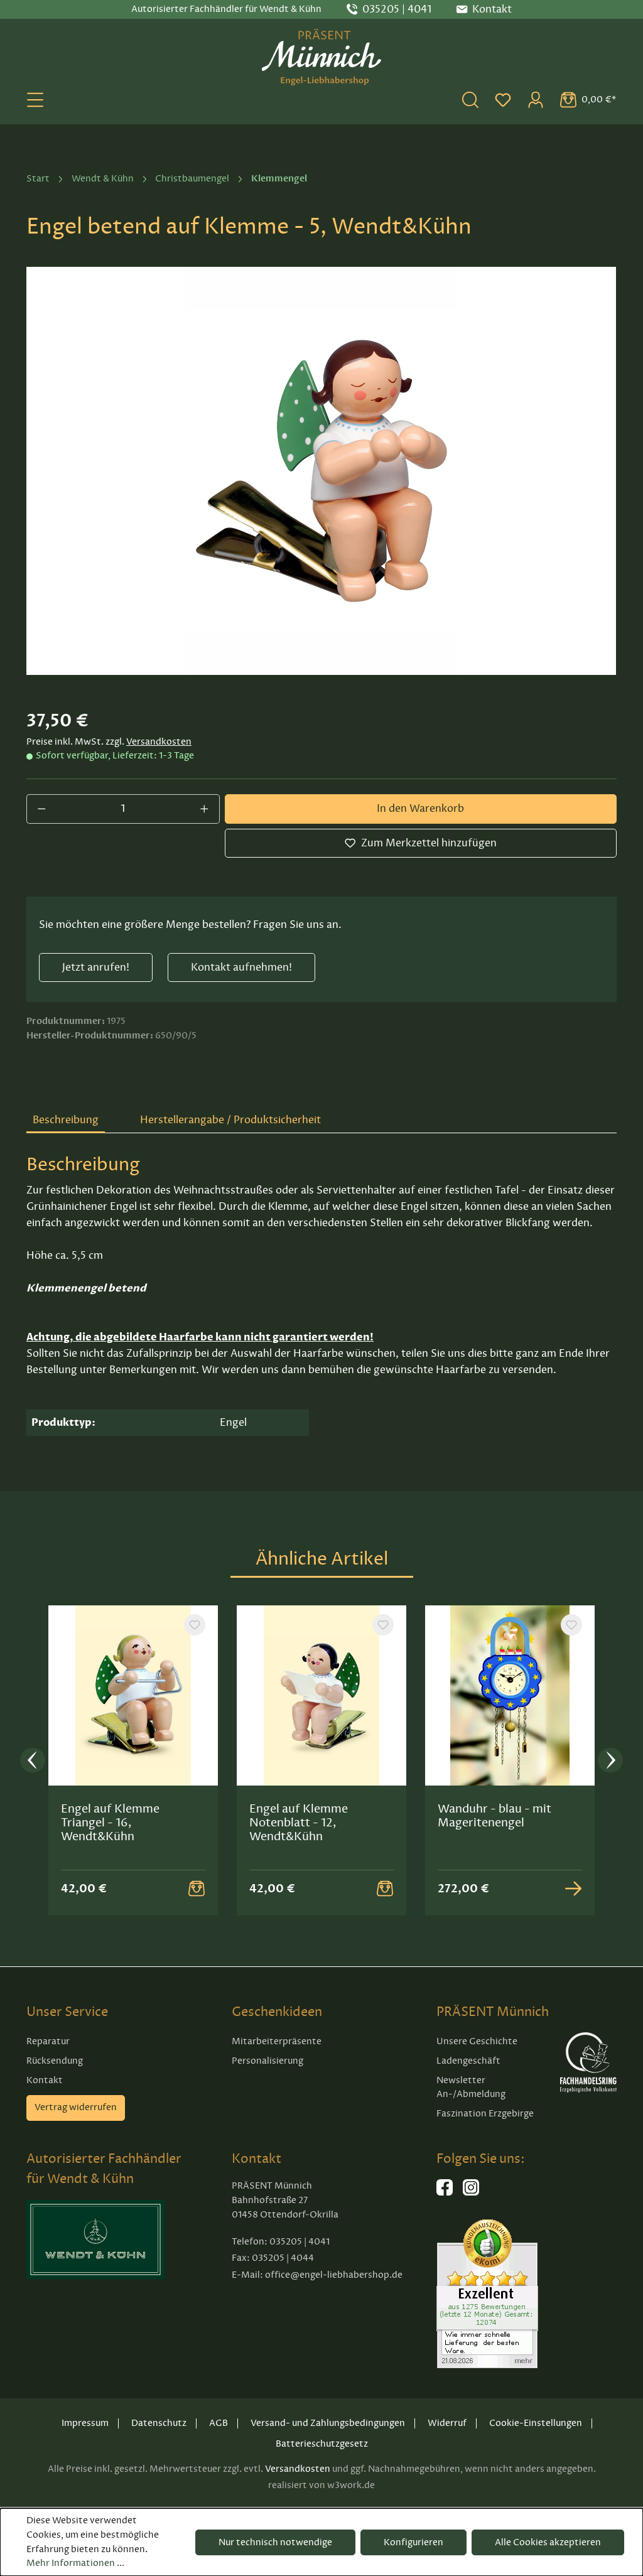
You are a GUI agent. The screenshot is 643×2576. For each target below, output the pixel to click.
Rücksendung (55, 2061)
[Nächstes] (610, 1761)
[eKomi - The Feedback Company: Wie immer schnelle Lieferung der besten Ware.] (487, 2293)
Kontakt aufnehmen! (241, 967)
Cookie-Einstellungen (536, 2423)
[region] (321, 471)
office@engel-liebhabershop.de (334, 2275)
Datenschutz (159, 2423)
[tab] (66, 1121)
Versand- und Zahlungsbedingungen (328, 2423)
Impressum (85, 2423)
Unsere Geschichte (477, 2041)
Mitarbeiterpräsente (277, 2041)
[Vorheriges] (33, 1761)
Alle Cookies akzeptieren (548, 2542)
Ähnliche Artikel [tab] (322, 1559)
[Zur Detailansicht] (573, 1889)
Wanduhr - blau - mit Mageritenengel (494, 1816)
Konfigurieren (413, 2542)
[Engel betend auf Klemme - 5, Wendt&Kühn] (321, 471)
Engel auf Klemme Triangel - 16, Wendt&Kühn (110, 1823)
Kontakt (45, 2080)
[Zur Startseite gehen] (321, 57)
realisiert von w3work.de (321, 2485)
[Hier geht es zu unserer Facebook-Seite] (445, 2193)
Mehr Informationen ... (75, 2563)
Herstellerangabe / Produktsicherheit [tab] (230, 1120)
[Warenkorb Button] (197, 1889)
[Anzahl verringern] (41, 809)
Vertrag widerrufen (76, 2107)
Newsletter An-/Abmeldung (471, 2088)
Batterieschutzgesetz (322, 2444)
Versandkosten (159, 742)
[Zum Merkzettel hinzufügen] (195, 1625)
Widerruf (447, 2423)
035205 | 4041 (397, 9)
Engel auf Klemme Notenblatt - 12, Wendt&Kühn (299, 1823)
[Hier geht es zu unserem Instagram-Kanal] (471, 2193)
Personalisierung (267, 2061)
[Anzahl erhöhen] (205, 809)
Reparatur (48, 2041)
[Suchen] (470, 100)
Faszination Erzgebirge (485, 2114)
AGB (219, 2423)
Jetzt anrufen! (96, 967)
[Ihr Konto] (536, 100)
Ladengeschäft (468, 2061)
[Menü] (35, 100)
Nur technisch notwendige (275, 2542)
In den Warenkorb (420, 809)
